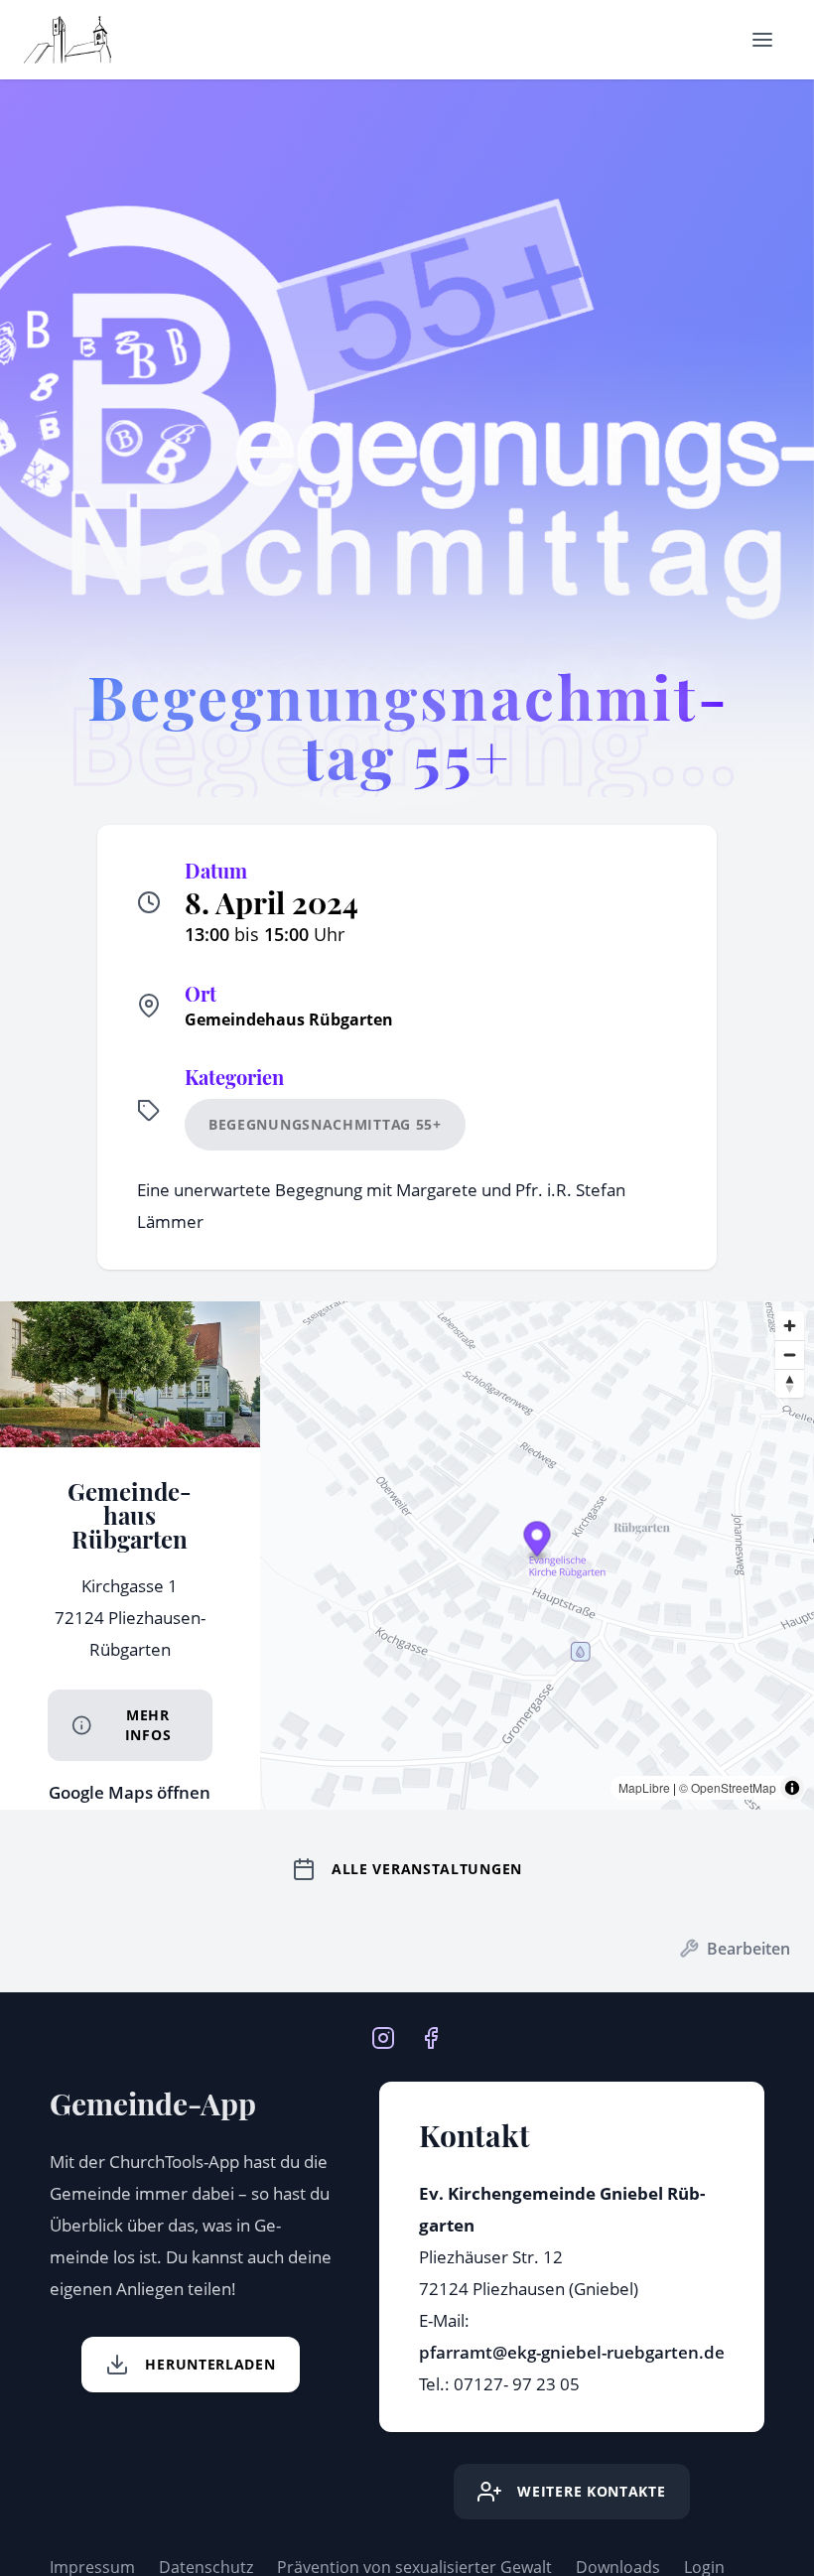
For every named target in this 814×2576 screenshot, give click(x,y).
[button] (537, 1542)
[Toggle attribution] (792, 1788)
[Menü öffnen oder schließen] (762, 40)
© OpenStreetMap (728, 1787)
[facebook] (431, 2036)
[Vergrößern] (790, 1326)
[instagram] (383, 2036)
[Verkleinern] (790, 1355)
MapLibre (644, 1787)
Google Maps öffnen (130, 1792)
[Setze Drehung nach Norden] (790, 1383)
